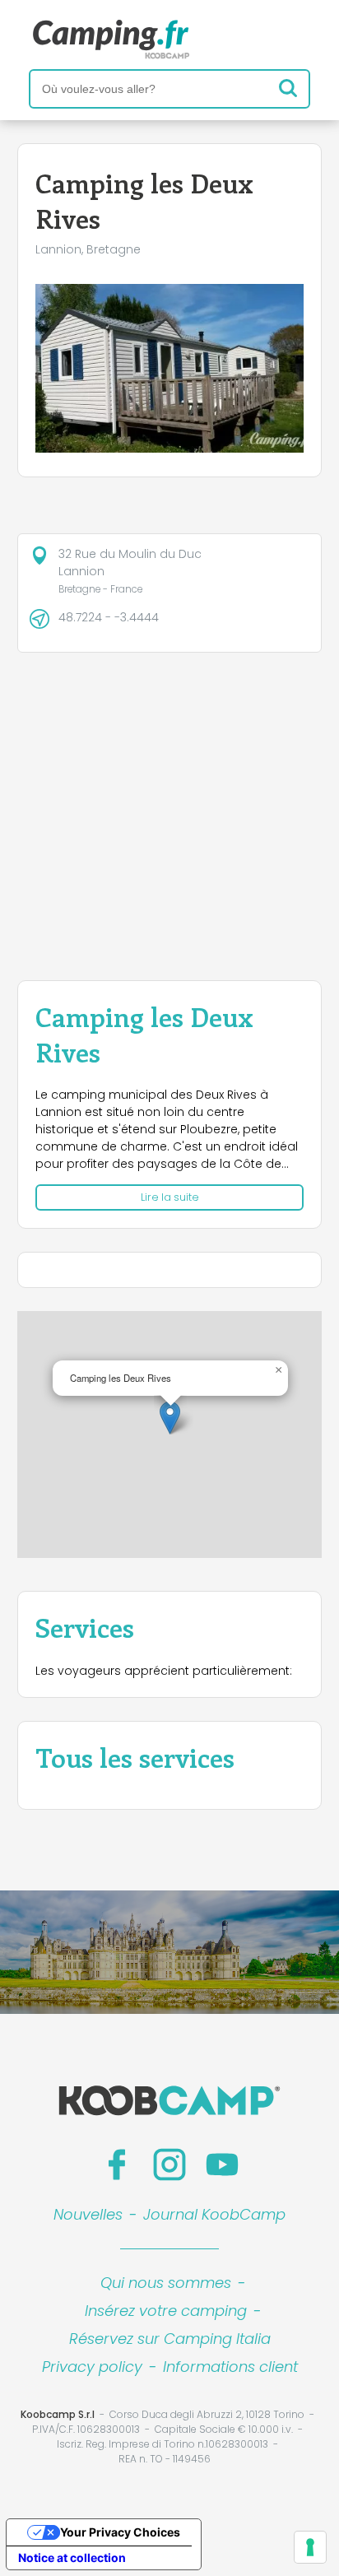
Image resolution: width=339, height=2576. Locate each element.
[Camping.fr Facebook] (117, 2164)
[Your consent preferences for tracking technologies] (310, 2547)
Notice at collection (72, 2557)
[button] (170, 1418)
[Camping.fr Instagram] (169, 2164)
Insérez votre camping (166, 2311)
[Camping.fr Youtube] (222, 2164)
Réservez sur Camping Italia (170, 2339)
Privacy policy (92, 2367)
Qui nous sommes (166, 2283)
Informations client (230, 2367)
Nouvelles (88, 2214)
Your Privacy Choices (120, 2532)
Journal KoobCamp (214, 2214)
